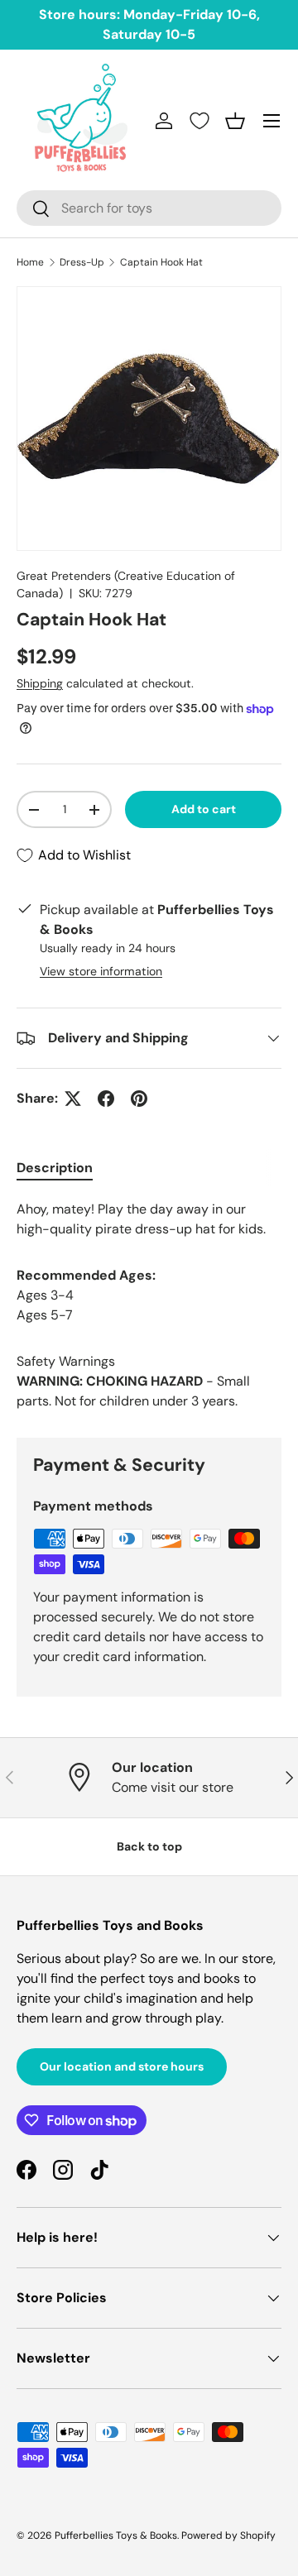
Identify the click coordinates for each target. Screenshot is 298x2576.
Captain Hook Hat (161, 262)
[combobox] (149, 208)
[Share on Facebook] (106, 1099)
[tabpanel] (149, 1219)
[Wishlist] (199, 121)
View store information (101, 971)
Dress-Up (82, 262)
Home (30, 262)
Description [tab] (55, 1168)
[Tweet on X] (73, 1099)
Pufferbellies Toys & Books (116, 2535)
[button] (235, 121)
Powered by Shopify (228, 2535)
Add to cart (204, 809)
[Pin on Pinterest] (139, 1099)
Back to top (149, 1846)
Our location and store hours (122, 2066)
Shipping (40, 683)
